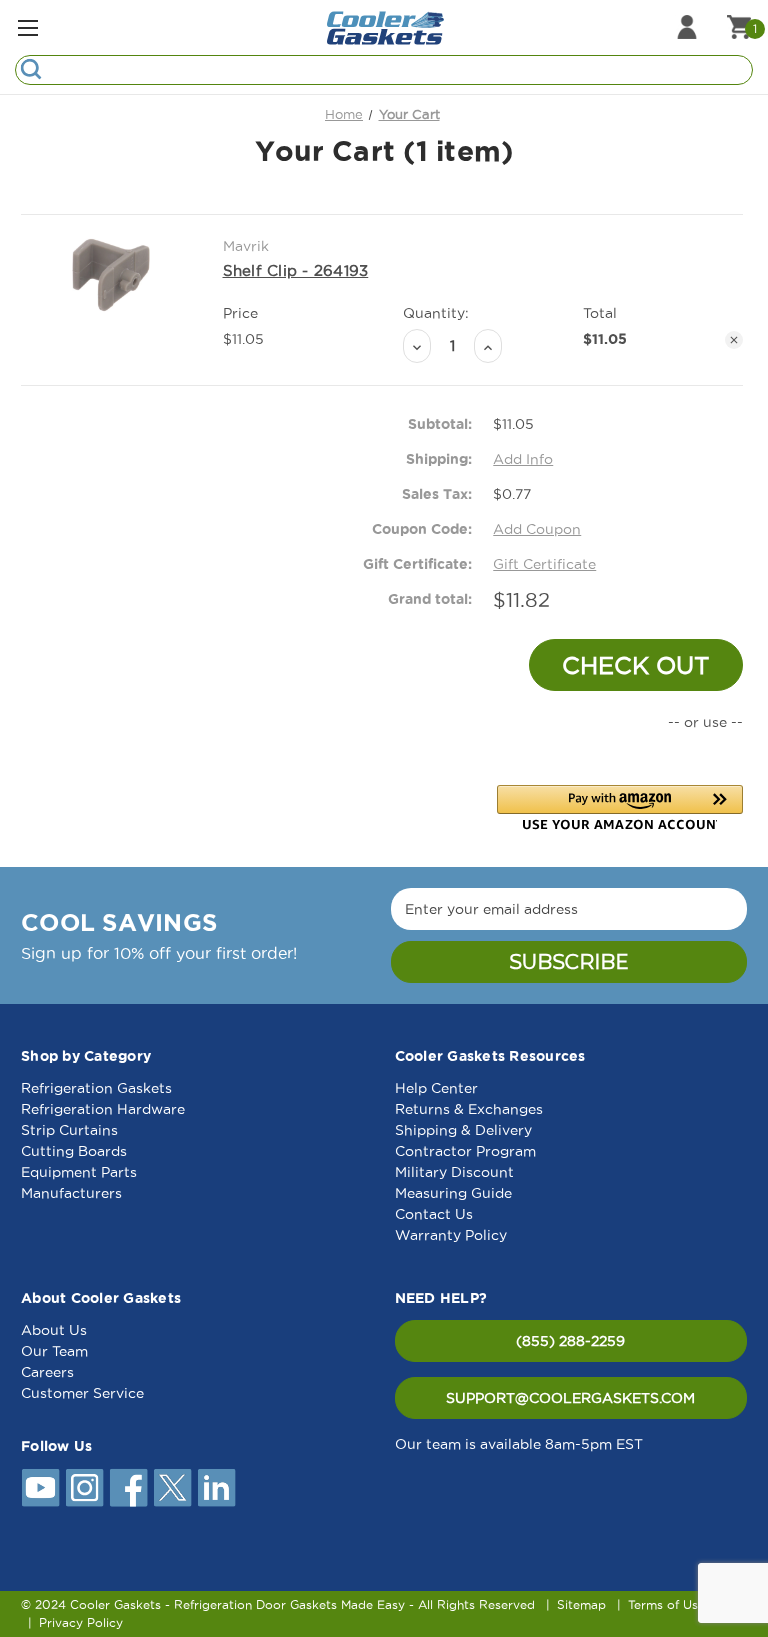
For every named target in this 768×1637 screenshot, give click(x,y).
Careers (47, 1372)
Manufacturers (71, 1193)
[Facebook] (129, 1488)
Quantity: (436, 313)
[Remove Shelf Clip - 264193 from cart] (734, 340)
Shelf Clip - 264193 (296, 270)
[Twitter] (173, 1488)
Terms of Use (666, 1604)
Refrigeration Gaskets (96, 1088)
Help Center (436, 1088)
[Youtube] (41, 1488)
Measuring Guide (453, 1193)
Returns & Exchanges (469, 1109)
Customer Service (82, 1393)
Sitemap (581, 1604)
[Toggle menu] (27, 27)
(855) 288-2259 (570, 1341)
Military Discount (454, 1172)
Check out (636, 665)
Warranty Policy (451, 1235)
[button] (620, 807)
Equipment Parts (79, 1172)
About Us (54, 1330)
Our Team (54, 1351)
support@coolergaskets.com (570, 1398)
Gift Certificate (544, 564)
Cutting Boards (74, 1151)
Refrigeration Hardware (103, 1109)
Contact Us (434, 1214)
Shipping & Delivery (463, 1130)
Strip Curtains (69, 1130)
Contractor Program (465, 1151)
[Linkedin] (217, 1488)
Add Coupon (537, 529)
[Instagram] (85, 1488)
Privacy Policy (81, 1622)
